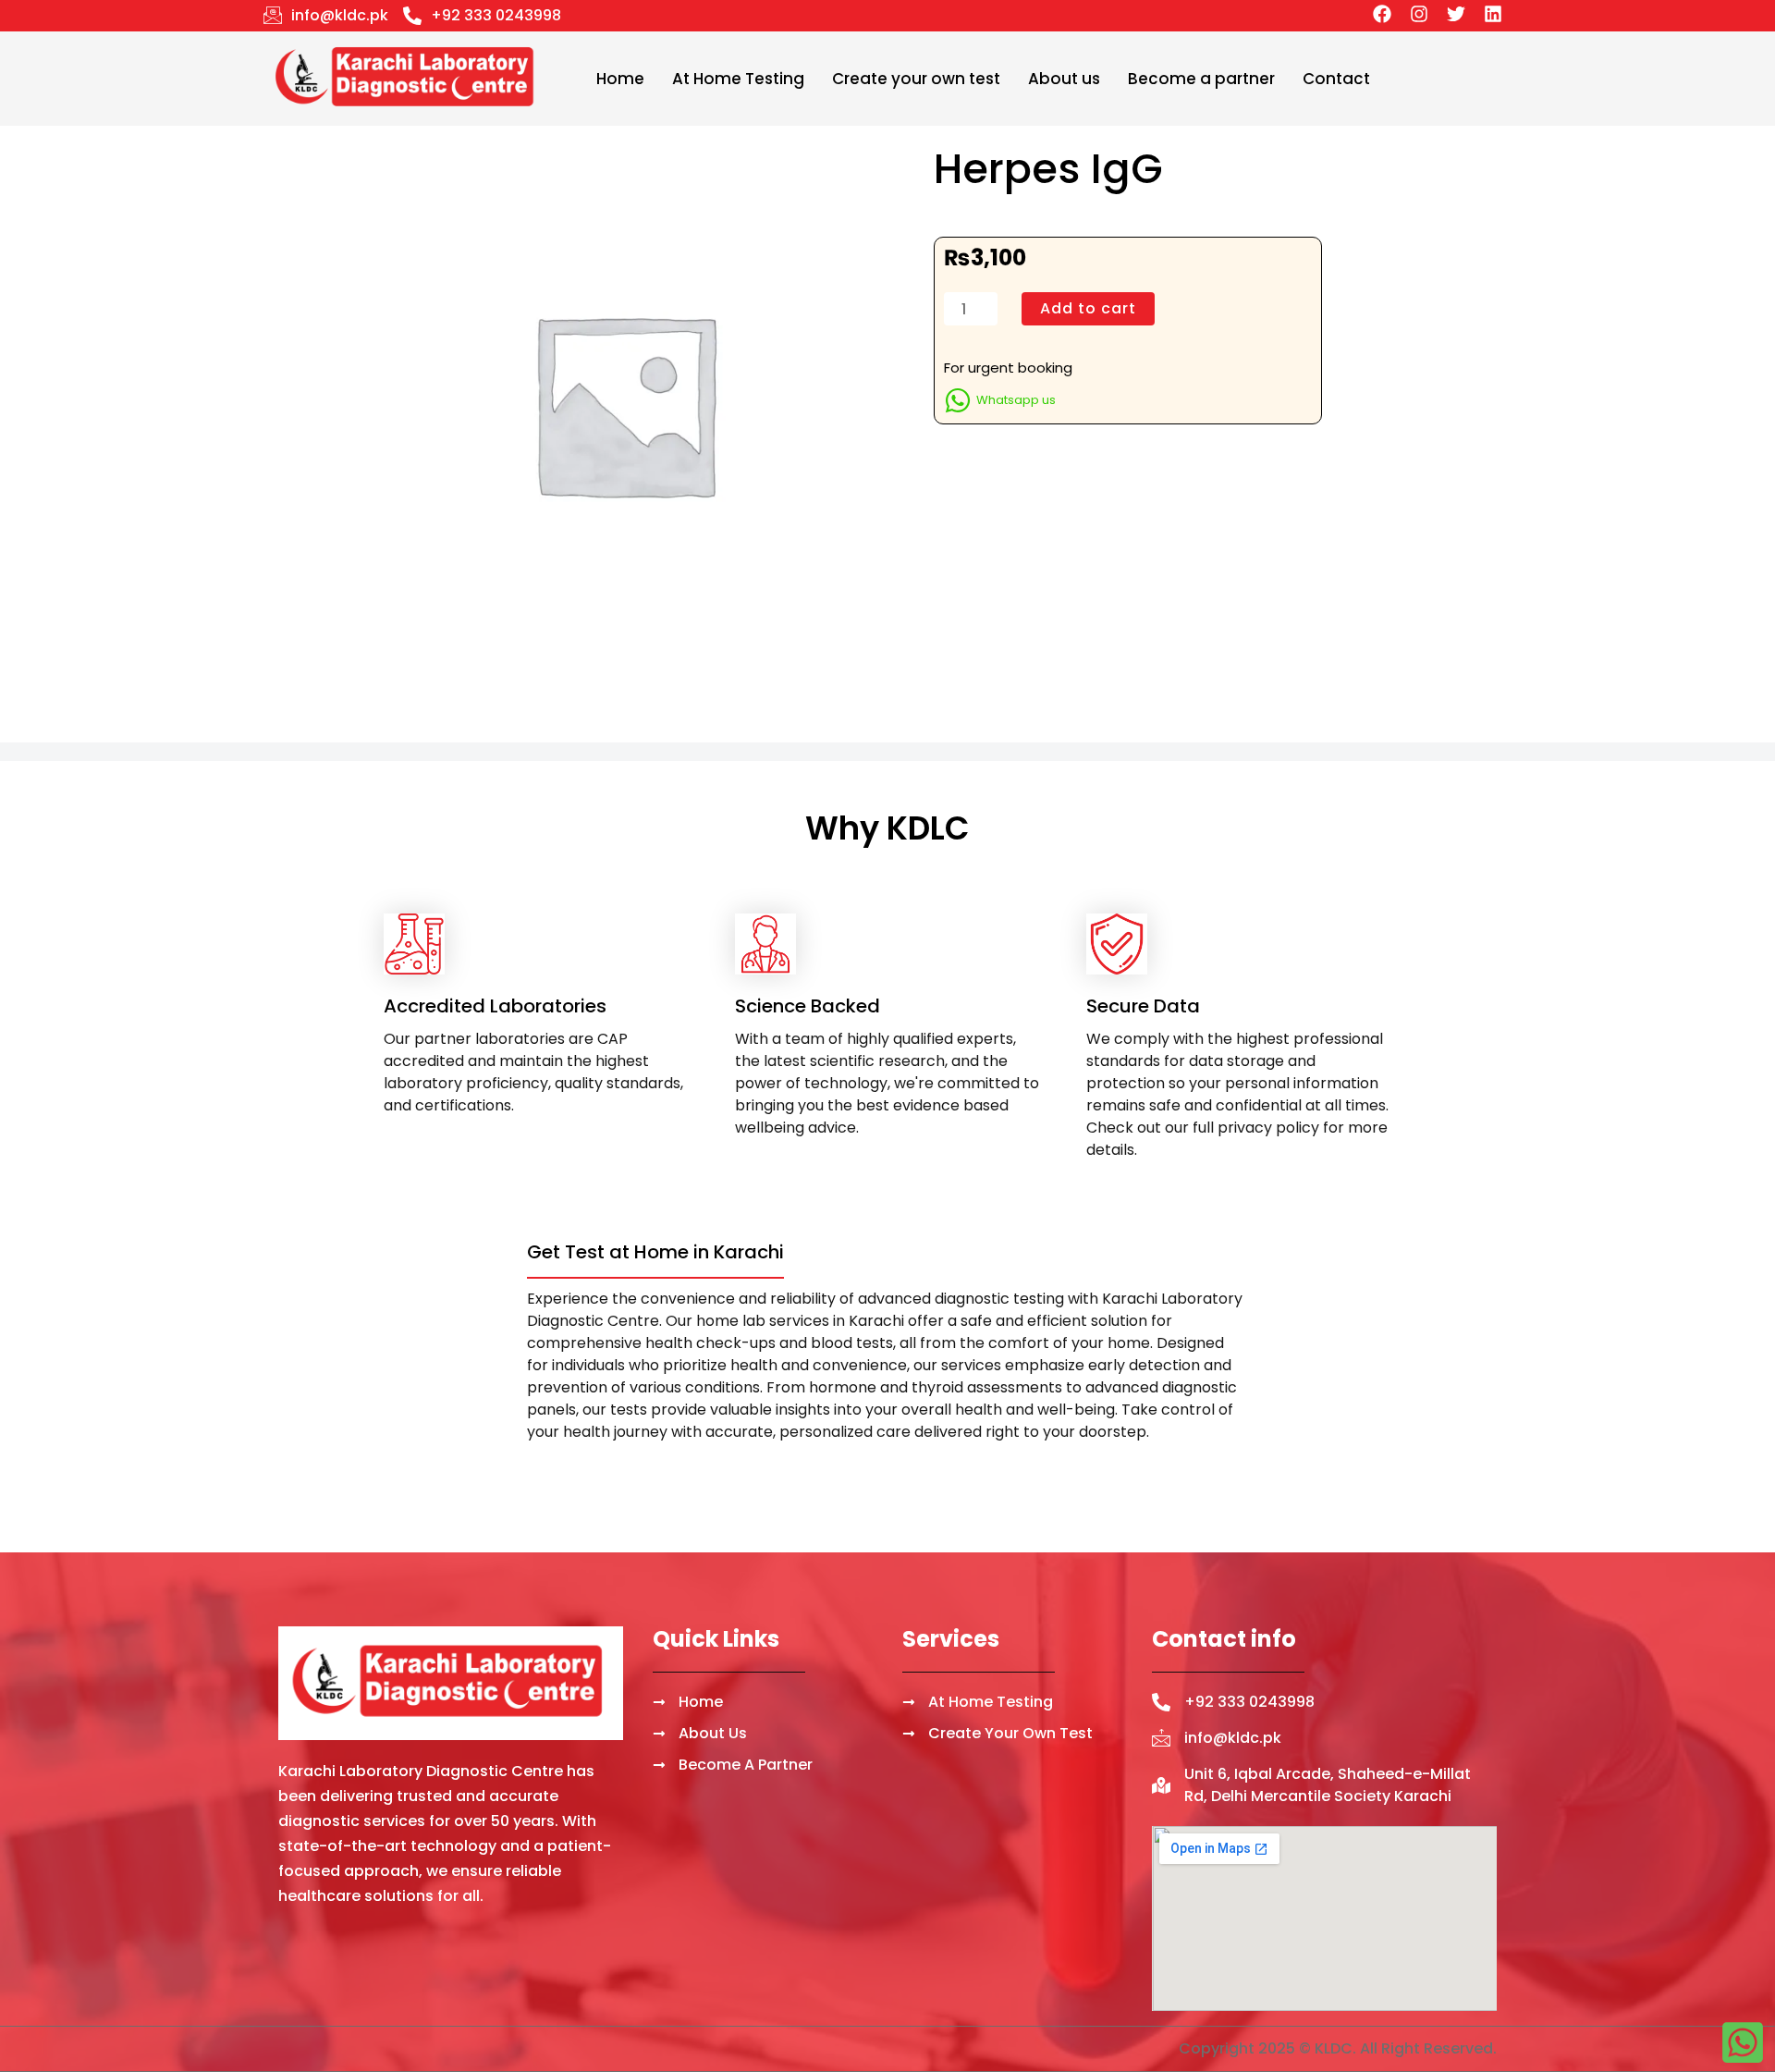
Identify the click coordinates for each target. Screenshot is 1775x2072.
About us (1064, 79)
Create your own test (916, 79)
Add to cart (1088, 308)
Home (620, 79)
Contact (1336, 79)
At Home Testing (738, 79)
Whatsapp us (1016, 400)
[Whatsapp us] (958, 400)
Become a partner (1201, 79)
